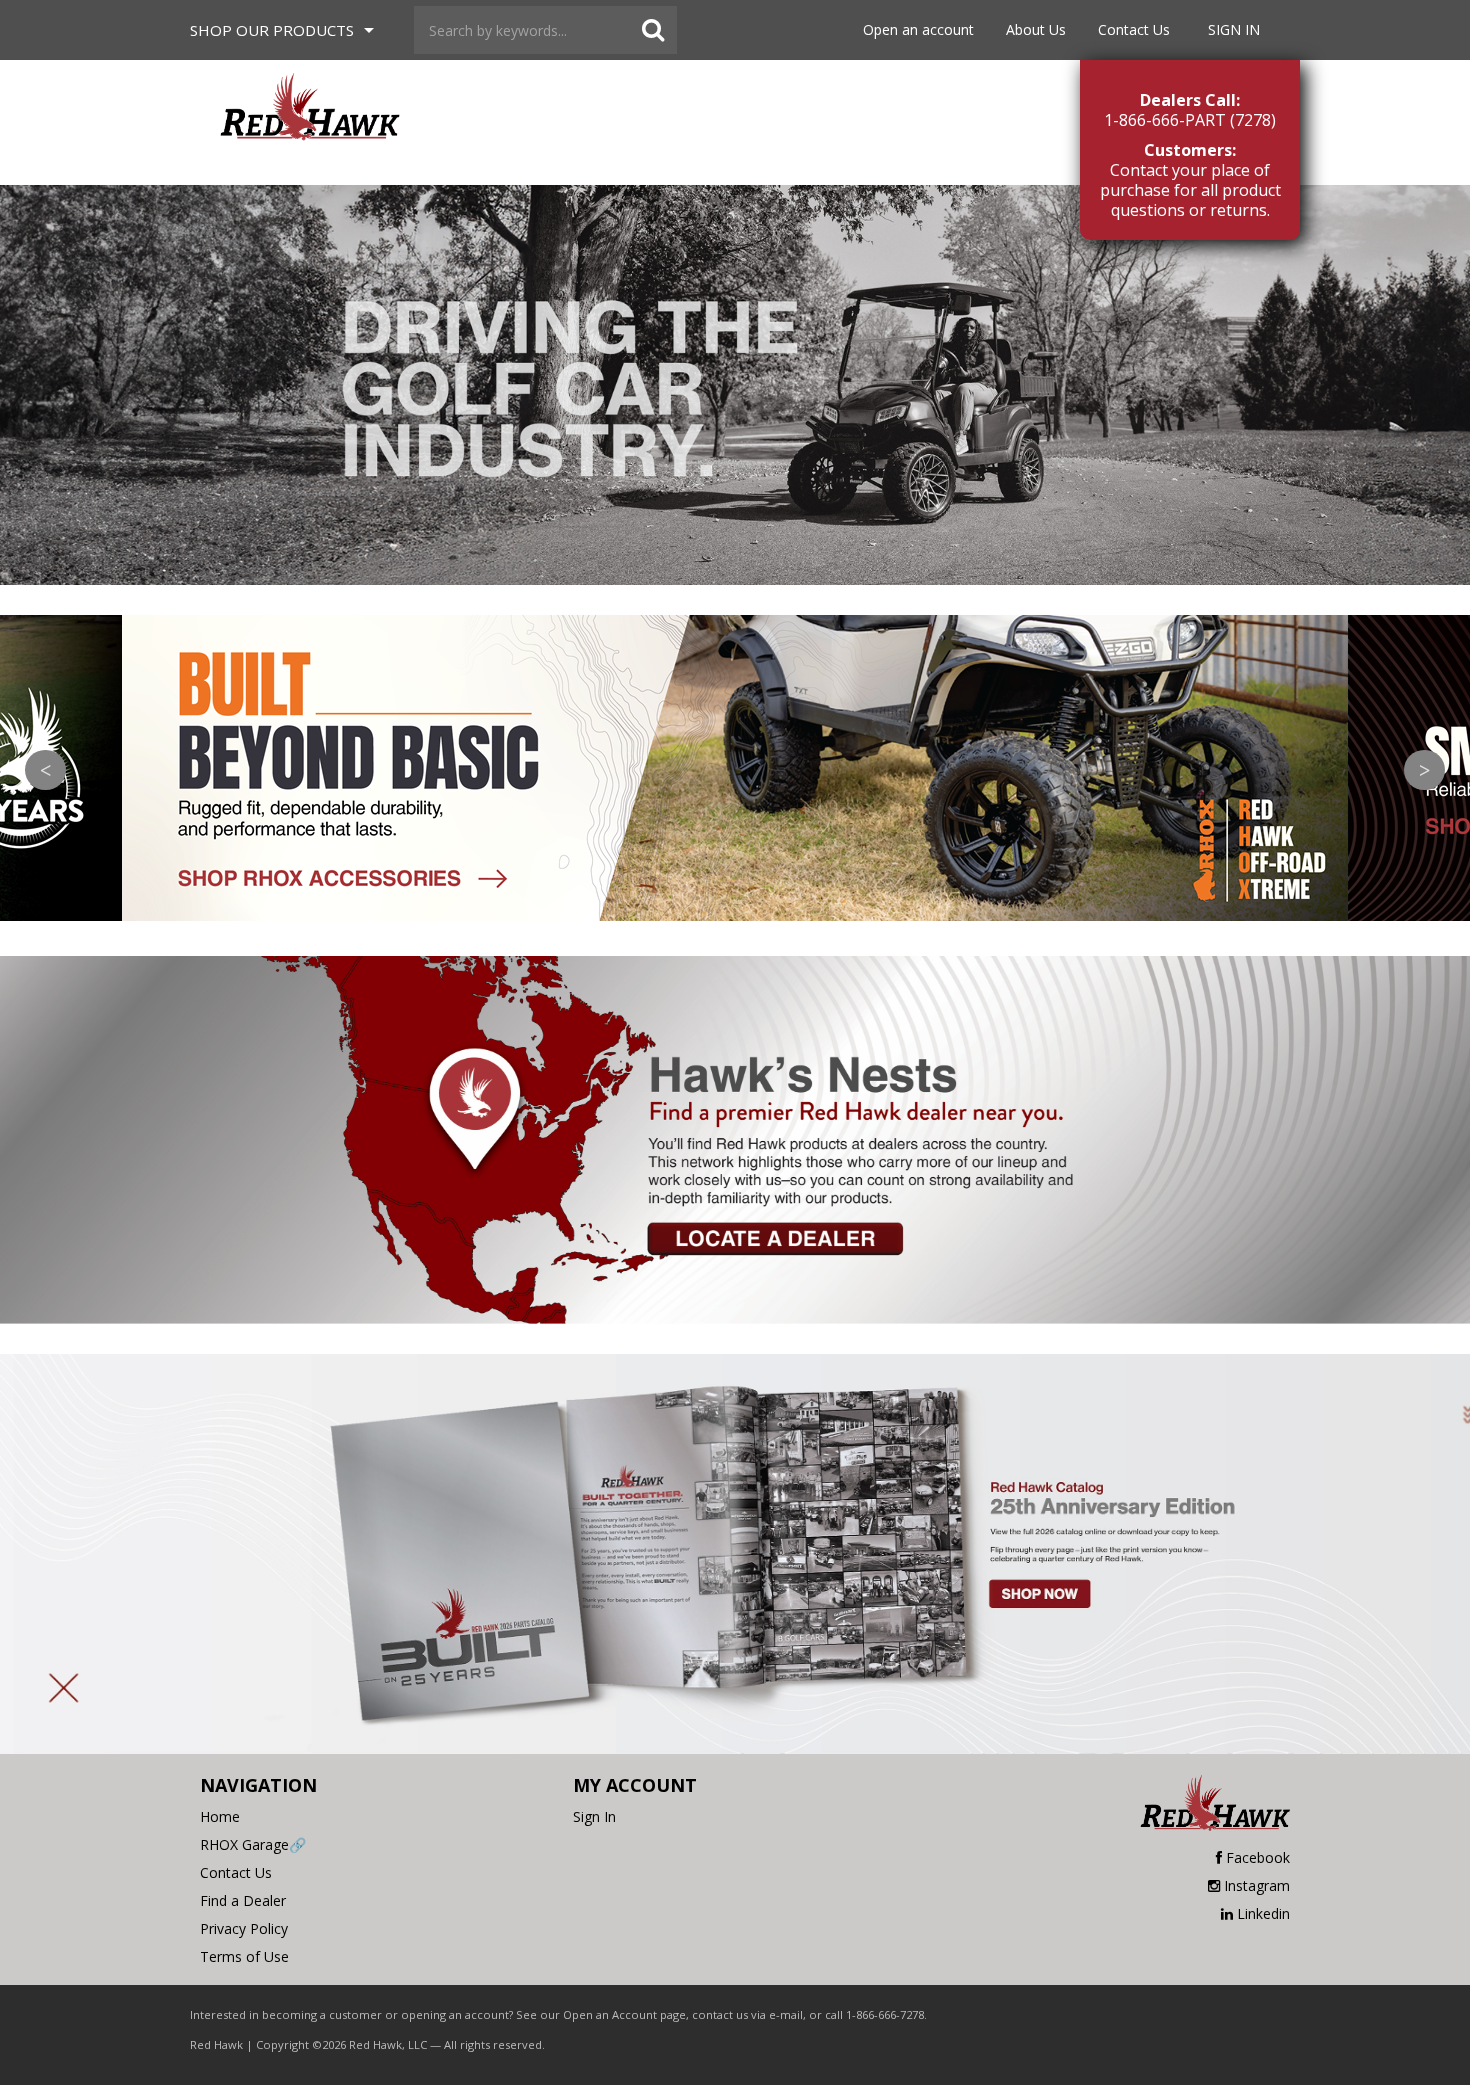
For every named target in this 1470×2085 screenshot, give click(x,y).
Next (1424, 770)
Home (220, 1816)
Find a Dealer (243, 1900)
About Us (1036, 29)
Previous (45, 770)
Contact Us (1134, 29)
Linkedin (1263, 1913)
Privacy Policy (244, 1928)
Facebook (1258, 1857)
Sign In (1234, 29)
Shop (272, 30)
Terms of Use (244, 1956)
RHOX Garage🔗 (253, 1844)
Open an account (918, 29)
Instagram (1257, 1885)
